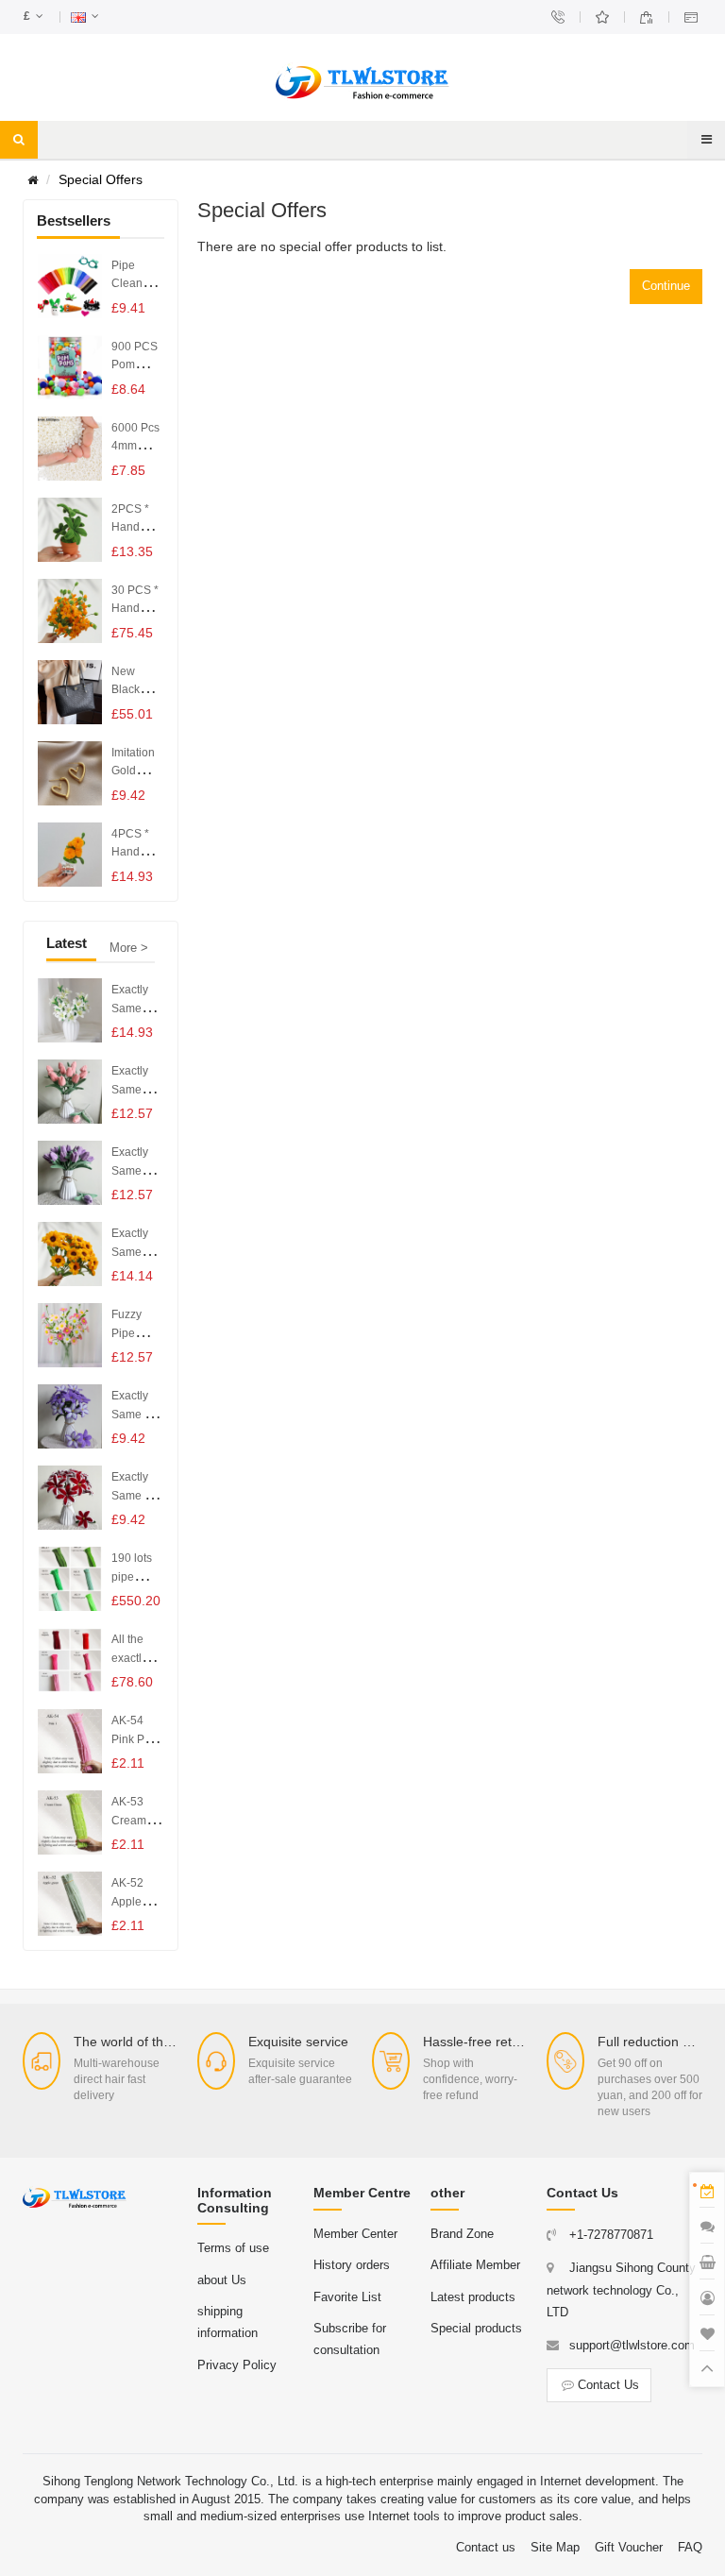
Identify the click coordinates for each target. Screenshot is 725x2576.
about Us (222, 2280)
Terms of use (233, 2248)
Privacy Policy (237, 2365)
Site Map (555, 2547)
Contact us (486, 2547)
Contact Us (608, 2385)
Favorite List (347, 2297)
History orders (352, 2265)
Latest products (473, 2297)
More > (129, 948)
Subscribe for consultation (350, 2339)
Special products (476, 2328)
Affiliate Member (475, 2265)
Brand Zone (462, 2234)
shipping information (228, 2322)
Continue (666, 286)
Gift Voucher (629, 2547)
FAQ (690, 2547)
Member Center (355, 2234)
